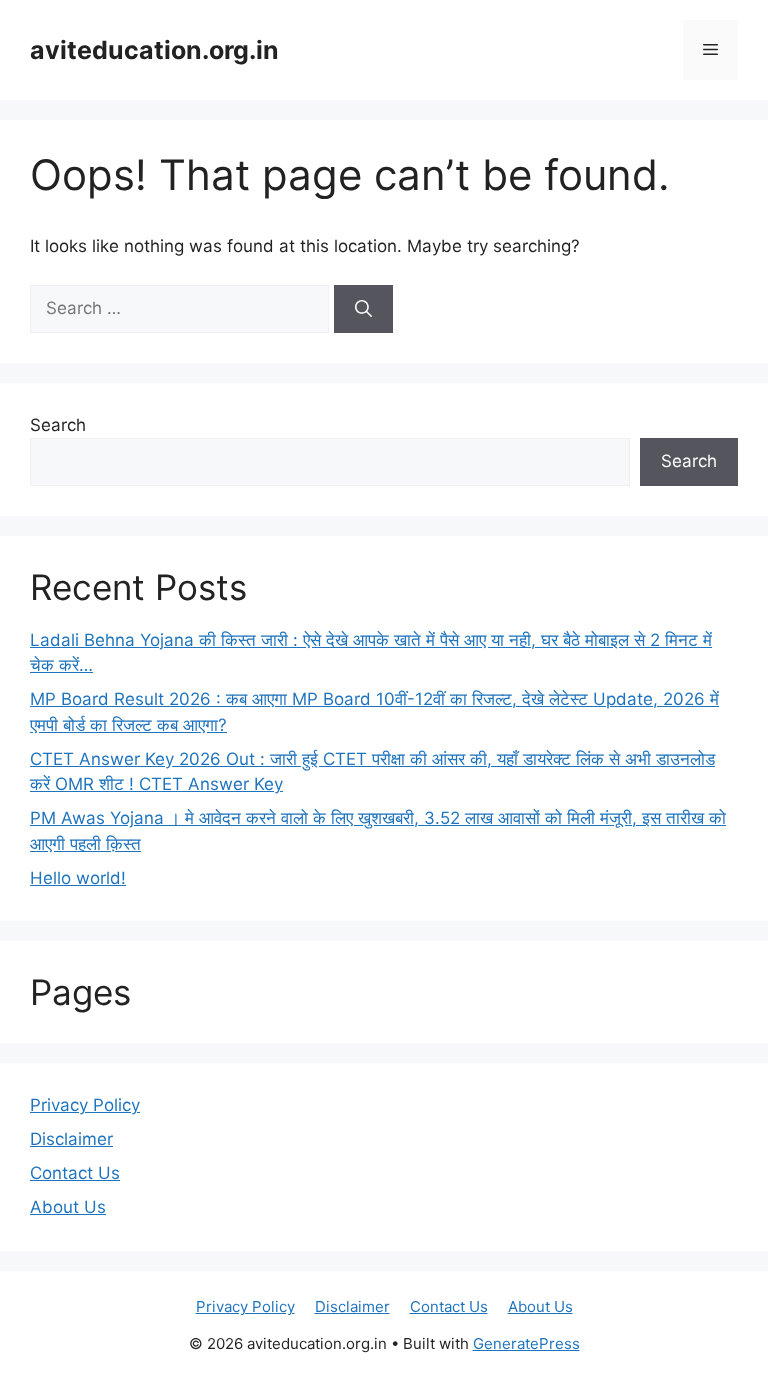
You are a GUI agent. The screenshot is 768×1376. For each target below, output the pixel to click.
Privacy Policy (85, 1105)
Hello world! (78, 878)
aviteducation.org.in (154, 50)
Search (58, 425)
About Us (68, 1207)
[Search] (363, 309)
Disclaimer (71, 1139)
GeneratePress (526, 1343)
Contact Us (75, 1173)
